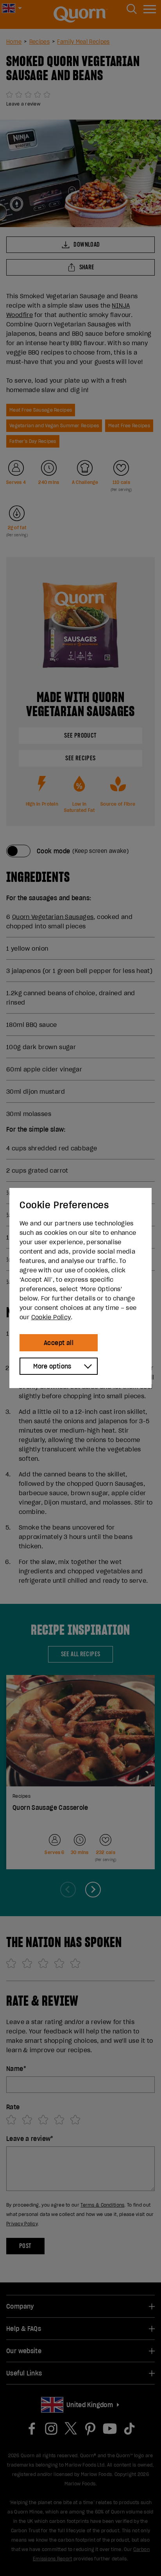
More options (52, 1366)
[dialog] (80, 1288)
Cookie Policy (51, 1317)
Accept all (59, 1343)
